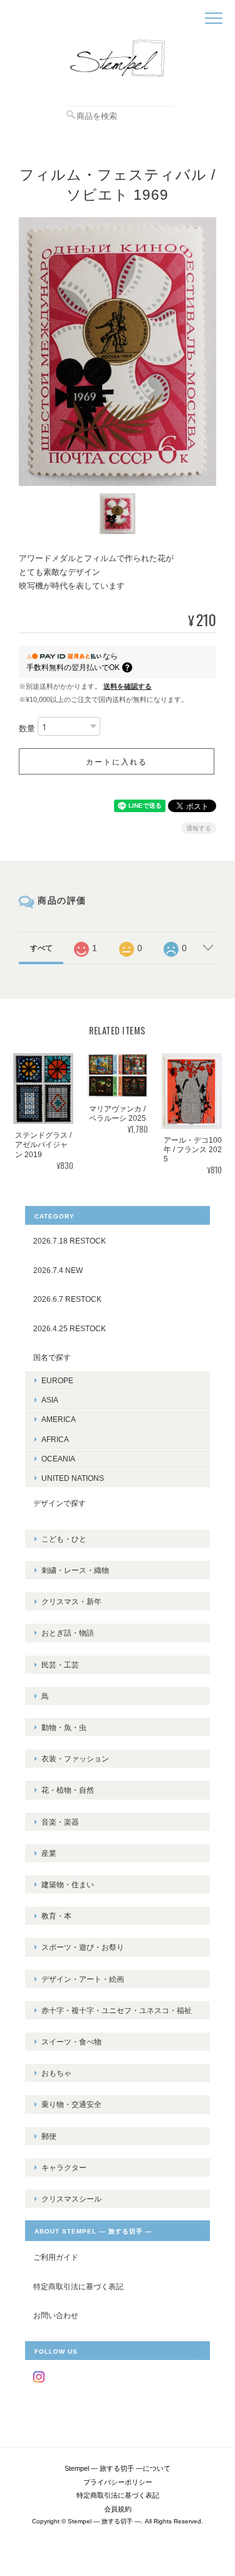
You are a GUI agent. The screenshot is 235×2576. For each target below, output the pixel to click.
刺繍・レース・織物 (75, 1570)
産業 (49, 1853)
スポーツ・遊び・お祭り (83, 1947)
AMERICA (59, 1419)
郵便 (49, 2136)
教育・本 (56, 1916)
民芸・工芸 (60, 1665)
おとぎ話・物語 (68, 1633)
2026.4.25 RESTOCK (70, 1328)
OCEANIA (58, 1459)
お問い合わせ (56, 2315)
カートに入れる (117, 761)
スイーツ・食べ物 (71, 2042)
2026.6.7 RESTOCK (67, 1299)
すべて (41, 948)
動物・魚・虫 (64, 1727)
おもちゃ (56, 2073)
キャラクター (64, 2167)
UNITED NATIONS (73, 1478)
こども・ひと (64, 1539)
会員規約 (118, 2509)
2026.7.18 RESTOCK (70, 1241)
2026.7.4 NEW (58, 1270)
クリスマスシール (71, 2199)
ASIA (50, 1400)
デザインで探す (60, 1503)
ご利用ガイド (56, 2257)
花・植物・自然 (68, 1790)
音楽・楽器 (60, 1822)
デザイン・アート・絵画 (83, 1979)
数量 (27, 729)
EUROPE (57, 1380)
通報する (199, 828)
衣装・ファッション (75, 1759)
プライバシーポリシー (118, 2482)
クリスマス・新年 (71, 1601)
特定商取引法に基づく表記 (78, 2286)
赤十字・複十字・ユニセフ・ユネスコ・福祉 (117, 2010)
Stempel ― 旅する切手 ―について (118, 2468)
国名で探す (52, 1357)
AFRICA (55, 1439)
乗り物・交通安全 (71, 2104)
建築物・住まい (68, 1884)
